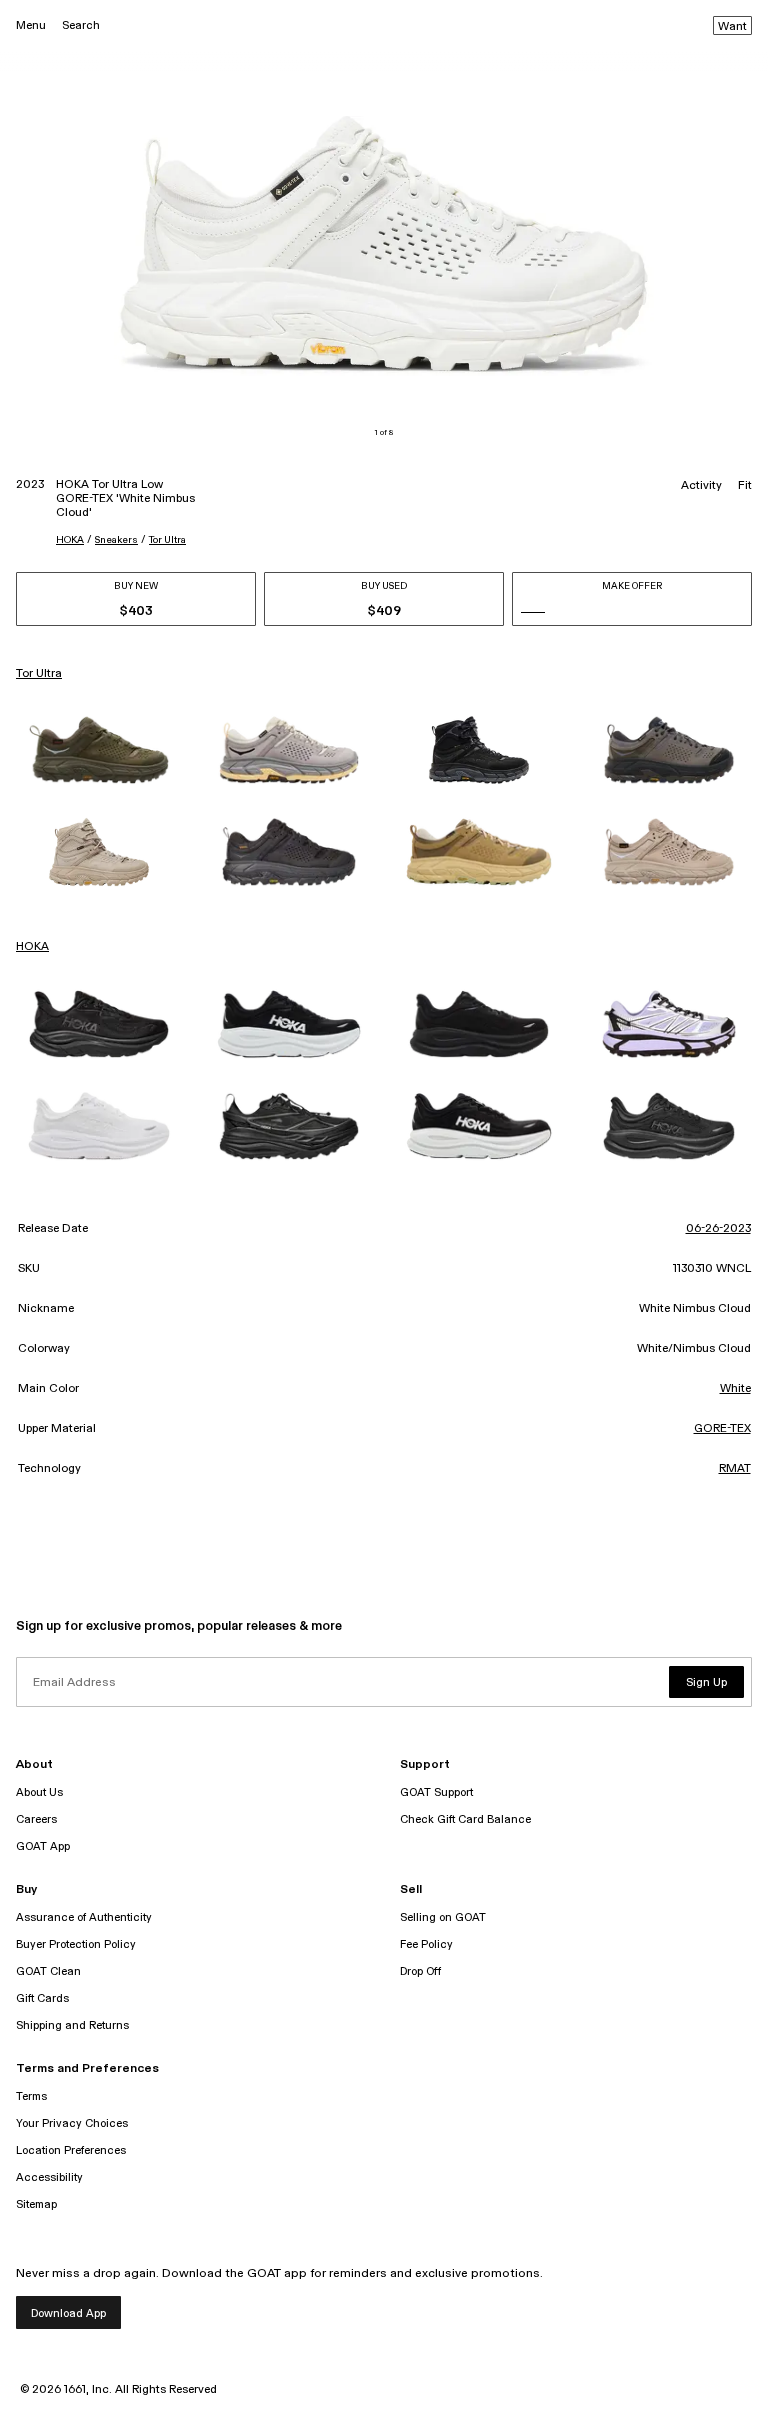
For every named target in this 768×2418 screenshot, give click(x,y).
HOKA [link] (32, 947)
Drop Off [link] (420, 1971)
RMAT (735, 1469)
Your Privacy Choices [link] (72, 2123)
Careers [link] (36, 1819)
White (735, 1389)
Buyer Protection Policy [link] (76, 1944)
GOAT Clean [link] (48, 1971)
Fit (745, 486)
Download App (68, 2313)
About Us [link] (39, 1792)
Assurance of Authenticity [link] (84, 1917)
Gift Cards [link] (42, 1998)
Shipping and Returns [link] (72, 2025)
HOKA (70, 540)
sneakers (116, 540)
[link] (99, 750)
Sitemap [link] (36, 2204)
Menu (31, 25)
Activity (701, 486)
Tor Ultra (167, 540)
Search (81, 25)
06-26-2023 (718, 1229)
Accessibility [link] (49, 2177)
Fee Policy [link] (426, 1944)
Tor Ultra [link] (39, 674)
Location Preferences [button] (71, 2150)
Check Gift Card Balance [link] (465, 1819)
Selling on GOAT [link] (443, 1917)
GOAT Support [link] (436, 1792)
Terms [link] (31, 2096)
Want (732, 27)
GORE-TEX (722, 1429)
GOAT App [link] (43, 1846)
